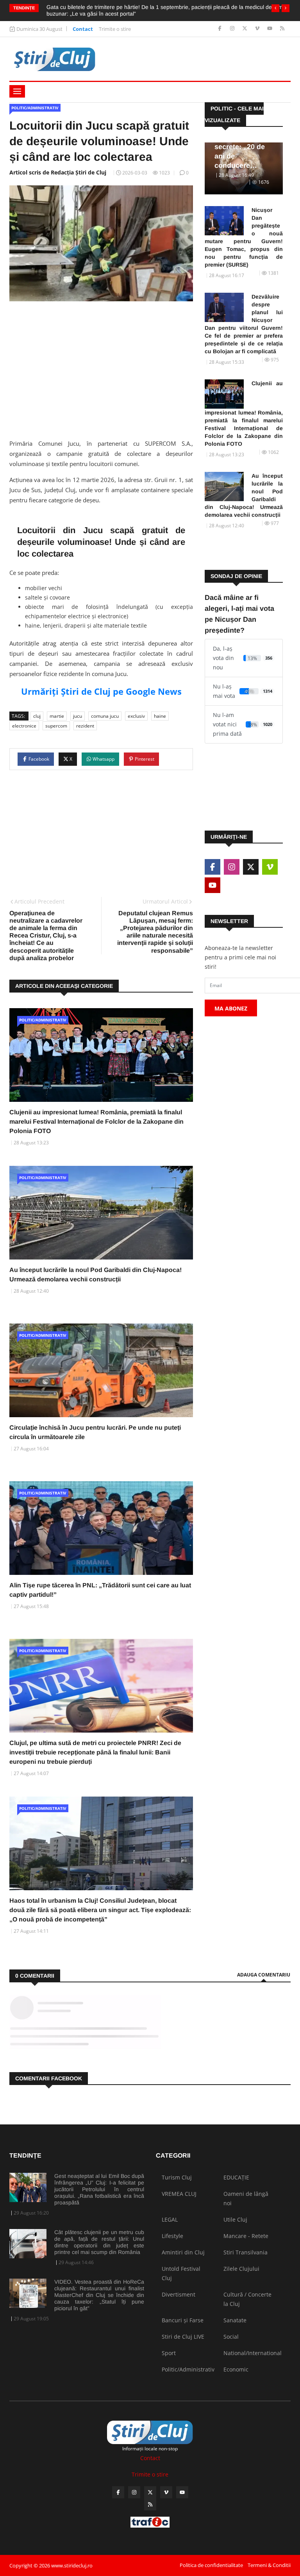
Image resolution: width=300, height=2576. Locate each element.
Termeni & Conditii (269, 2565)
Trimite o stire (115, 29)
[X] (246, 29)
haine (160, 716)
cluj (37, 716)
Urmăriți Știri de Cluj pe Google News (101, 691)
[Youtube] (271, 29)
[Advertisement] (101, 368)
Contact (83, 29)
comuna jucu (105, 716)
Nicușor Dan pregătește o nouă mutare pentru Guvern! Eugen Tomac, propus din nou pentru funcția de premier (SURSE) (244, 237)
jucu (78, 716)
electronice (24, 726)
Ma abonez (231, 1008)
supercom (56, 726)
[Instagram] (233, 29)
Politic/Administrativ (35, 108)
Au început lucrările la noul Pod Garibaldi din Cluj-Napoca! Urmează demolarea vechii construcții (244, 495)
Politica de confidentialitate (211, 2565)
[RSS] (282, 29)
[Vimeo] (258, 29)
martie (57, 716)
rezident (85, 726)
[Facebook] (221, 29)
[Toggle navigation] (17, 91)
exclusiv (136, 716)
